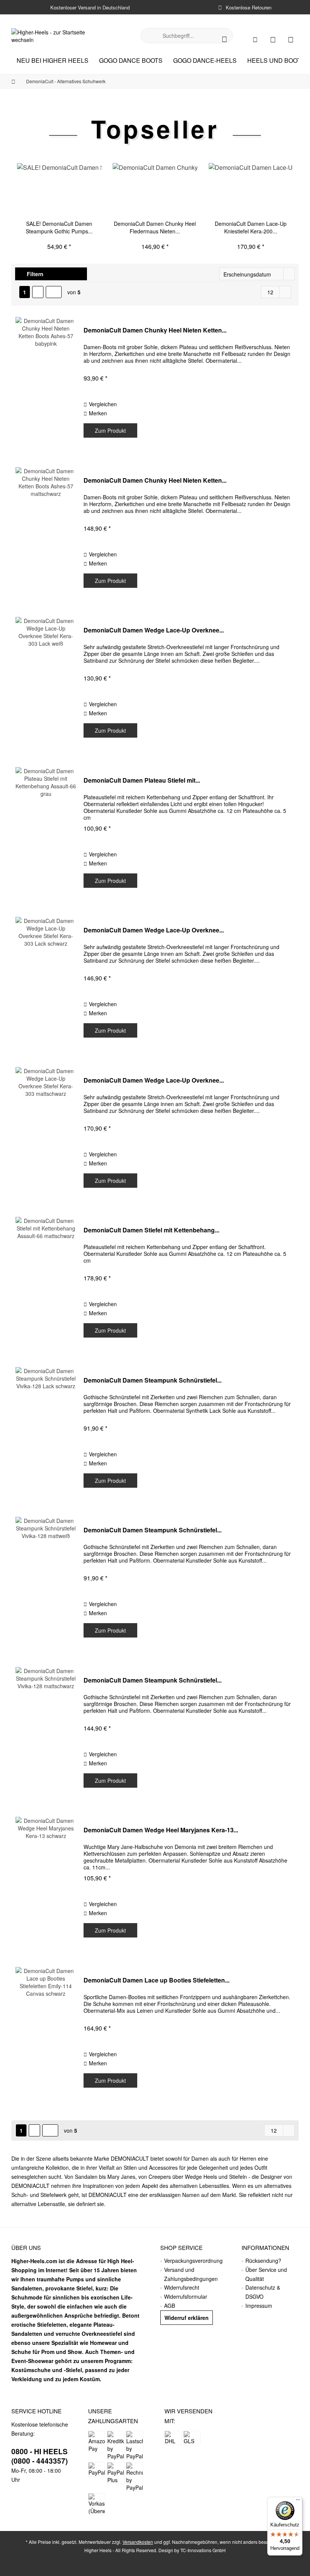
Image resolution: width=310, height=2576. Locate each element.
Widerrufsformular (186, 2296)
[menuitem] (291, 39)
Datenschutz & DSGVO (263, 2292)
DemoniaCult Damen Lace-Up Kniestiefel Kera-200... (251, 227)
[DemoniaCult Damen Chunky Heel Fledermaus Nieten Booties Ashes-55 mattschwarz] (155, 190)
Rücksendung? (263, 2261)
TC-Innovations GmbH (203, 2550)
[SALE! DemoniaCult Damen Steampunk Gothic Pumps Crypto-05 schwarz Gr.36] (59, 190)
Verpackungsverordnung (193, 2261)
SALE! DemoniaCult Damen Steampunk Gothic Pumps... (59, 227)
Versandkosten (138, 2542)
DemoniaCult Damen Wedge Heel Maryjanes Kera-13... (161, 1830)
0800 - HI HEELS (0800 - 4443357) (40, 2456)
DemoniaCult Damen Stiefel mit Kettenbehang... (151, 1230)
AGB (170, 2306)
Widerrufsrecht (182, 2287)
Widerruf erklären (187, 2318)
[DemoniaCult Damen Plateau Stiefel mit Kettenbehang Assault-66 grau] (46, 833)
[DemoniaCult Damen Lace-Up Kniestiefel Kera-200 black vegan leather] (251, 190)
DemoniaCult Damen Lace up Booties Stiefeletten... (157, 1980)
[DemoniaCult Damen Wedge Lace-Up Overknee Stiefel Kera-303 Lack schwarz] (46, 983)
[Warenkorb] (291, 39)
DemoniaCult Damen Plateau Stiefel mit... (142, 781)
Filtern (34, 274)
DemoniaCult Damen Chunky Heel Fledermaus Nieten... (155, 227)
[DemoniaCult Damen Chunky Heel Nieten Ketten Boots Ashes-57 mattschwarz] (46, 533)
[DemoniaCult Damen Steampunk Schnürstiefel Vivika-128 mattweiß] (46, 1583)
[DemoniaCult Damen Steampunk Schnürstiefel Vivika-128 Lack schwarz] (46, 1433)
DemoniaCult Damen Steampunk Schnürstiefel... (153, 1380)
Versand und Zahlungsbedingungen (191, 2274)
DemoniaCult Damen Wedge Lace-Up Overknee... (154, 630)
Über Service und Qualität (266, 2274)
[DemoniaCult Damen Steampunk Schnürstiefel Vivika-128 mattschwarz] (46, 1733)
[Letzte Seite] (54, 292)
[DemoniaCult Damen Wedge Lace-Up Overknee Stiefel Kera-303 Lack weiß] (46, 683)
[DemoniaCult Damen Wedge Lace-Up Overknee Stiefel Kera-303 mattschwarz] (46, 1133)
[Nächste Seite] (38, 292)
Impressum (259, 2306)
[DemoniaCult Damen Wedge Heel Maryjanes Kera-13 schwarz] (46, 1883)
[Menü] (298, 2501)
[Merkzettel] (273, 39)
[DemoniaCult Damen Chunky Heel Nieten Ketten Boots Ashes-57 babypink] (46, 383)
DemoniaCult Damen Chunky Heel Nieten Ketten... (155, 330)
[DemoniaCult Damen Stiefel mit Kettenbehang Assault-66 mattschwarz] (46, 1283)
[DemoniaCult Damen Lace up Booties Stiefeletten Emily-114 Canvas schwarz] (46, 2033)
